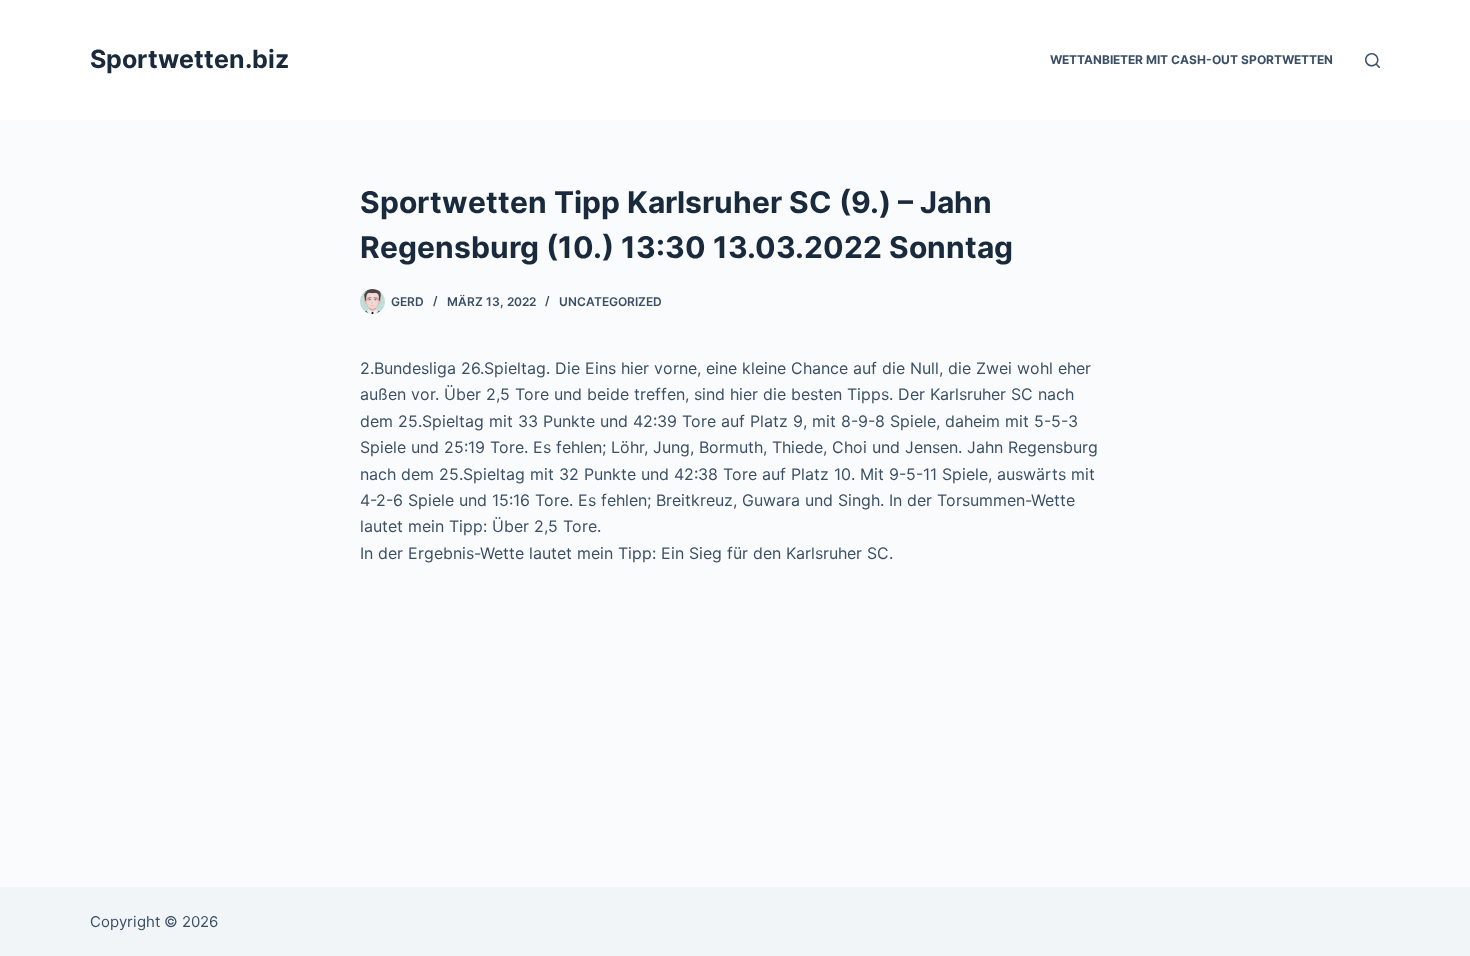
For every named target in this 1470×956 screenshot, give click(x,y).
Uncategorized (610, 301)
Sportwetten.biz (189, 59)
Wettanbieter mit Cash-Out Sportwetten (1191, 59)
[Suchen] (1372, 60)
